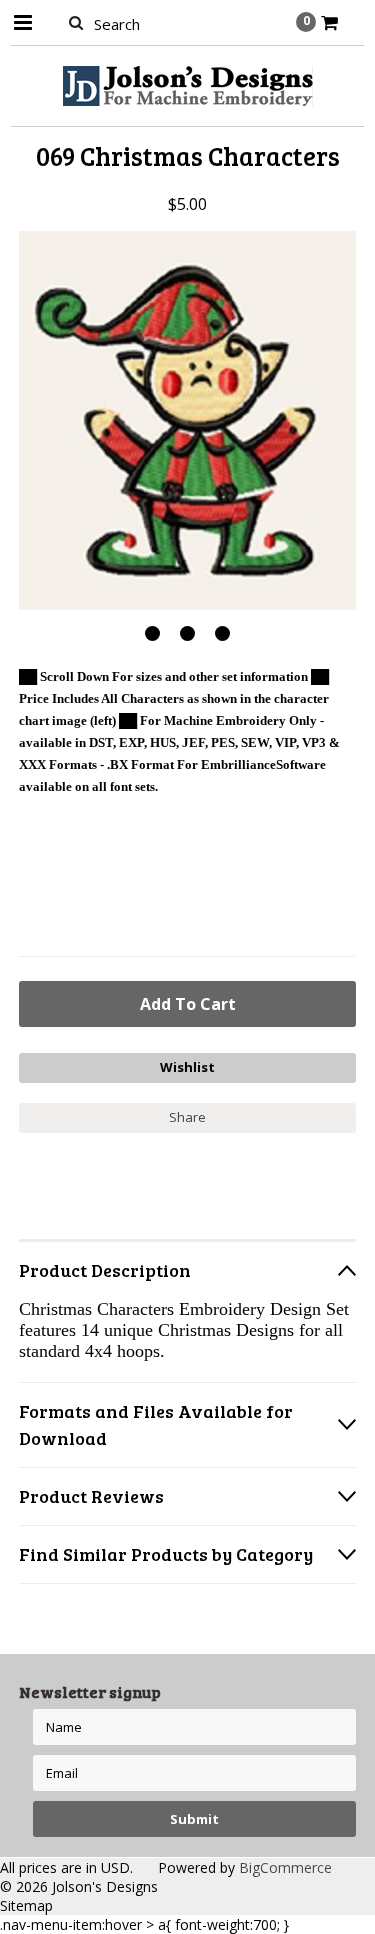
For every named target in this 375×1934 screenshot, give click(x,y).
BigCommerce (285, 1867)
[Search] (76, 22)
